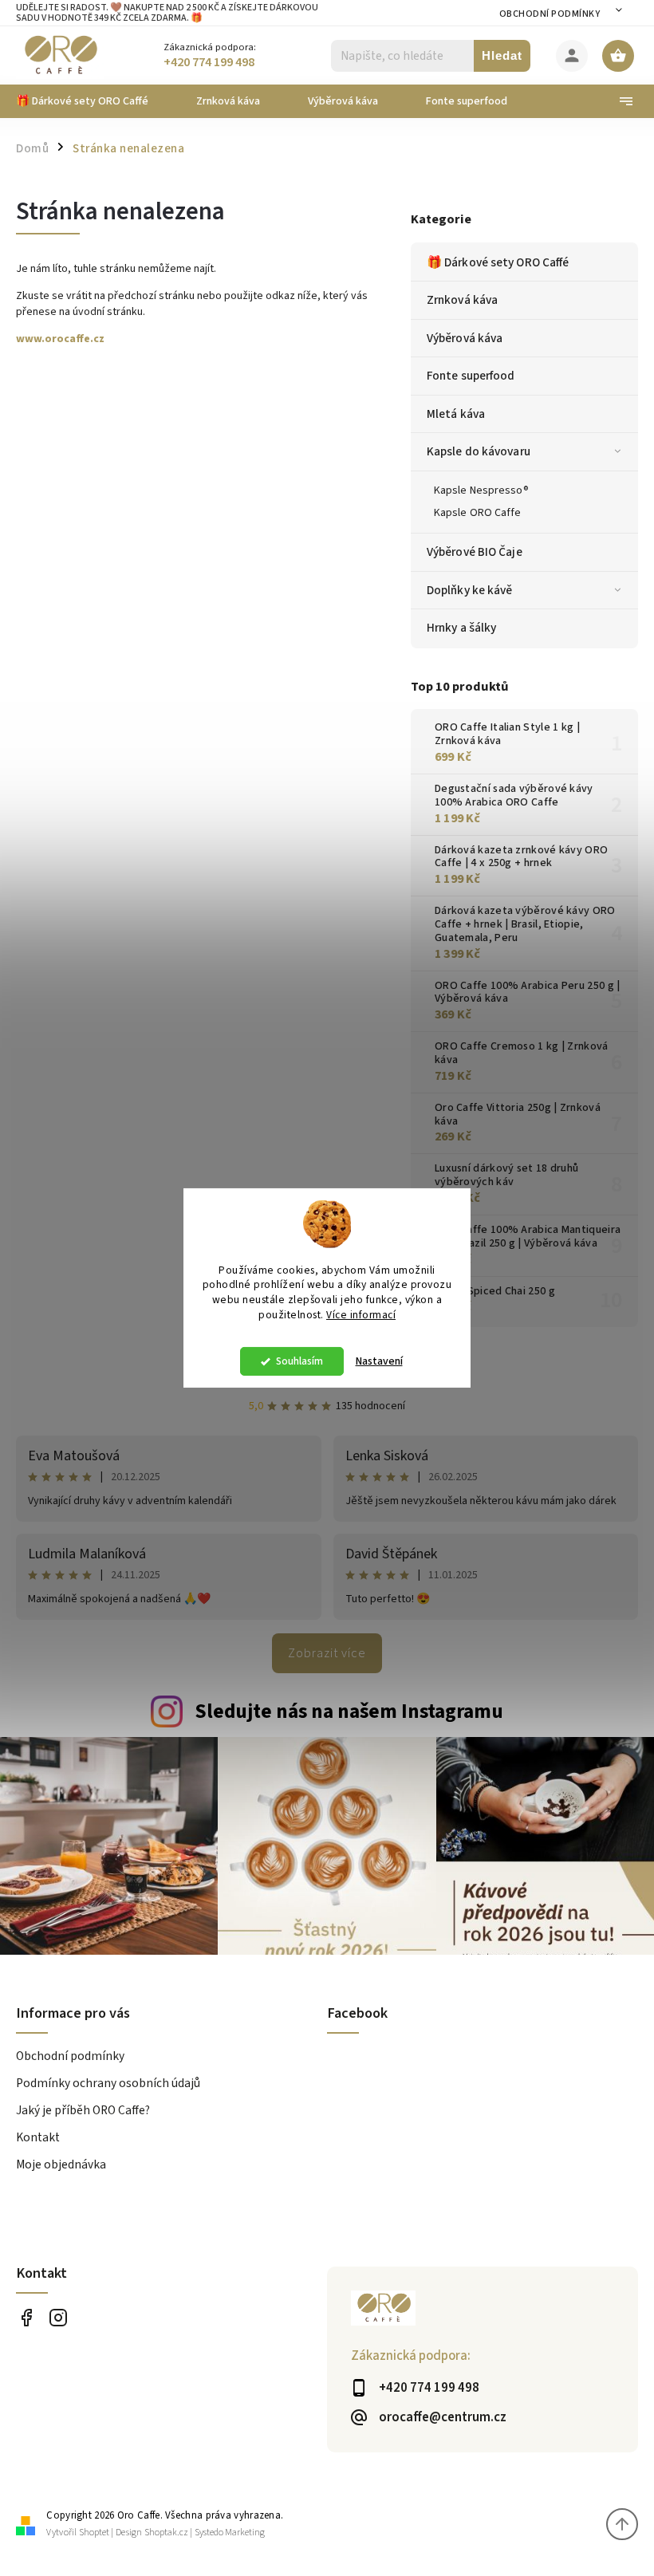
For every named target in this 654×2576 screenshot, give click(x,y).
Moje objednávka (61, 2164)
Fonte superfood (471, 376)
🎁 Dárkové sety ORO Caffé (498, 262)
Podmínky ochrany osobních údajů (108, 2083)
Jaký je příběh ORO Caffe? (83, 2110)
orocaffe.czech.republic (58, 2317)
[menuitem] (94, 101)
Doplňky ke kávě (470, 590)
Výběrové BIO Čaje (475, 552)
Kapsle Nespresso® (481, 490)
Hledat (502, 55)
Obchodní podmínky (550, 14)
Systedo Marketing (230, 2533)
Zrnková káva (462, 300)
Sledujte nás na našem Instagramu (349, 1711)
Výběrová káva (465, 338)
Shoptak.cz (166, 2533)
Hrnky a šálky (461, 628)
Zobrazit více (327, 1653)
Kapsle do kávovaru (479, 451)
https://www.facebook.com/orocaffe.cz (26, 2317)
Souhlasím (299, 1361)
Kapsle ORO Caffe (478, 513)
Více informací (361, 1315)
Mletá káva (456, 414)
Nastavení (379, 1361)
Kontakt (38, 2137)
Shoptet (94, 2533)
